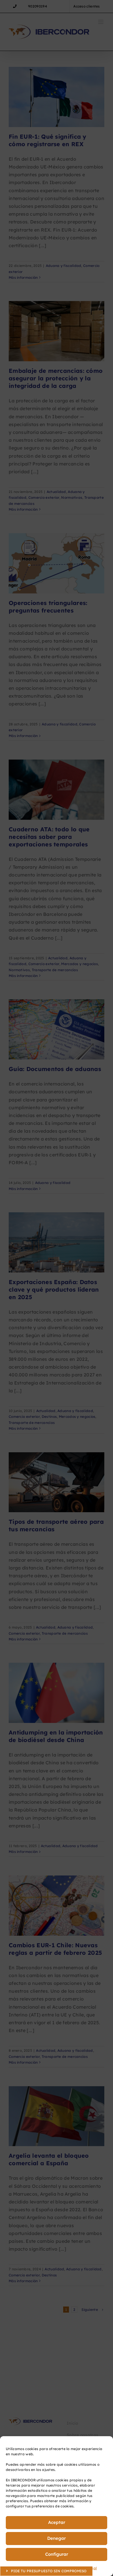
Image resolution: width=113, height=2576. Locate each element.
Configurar (57, 2554)
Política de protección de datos (47, 2568)
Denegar (57, 2538)
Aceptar (57, 2522)
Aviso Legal (87, 2568)
